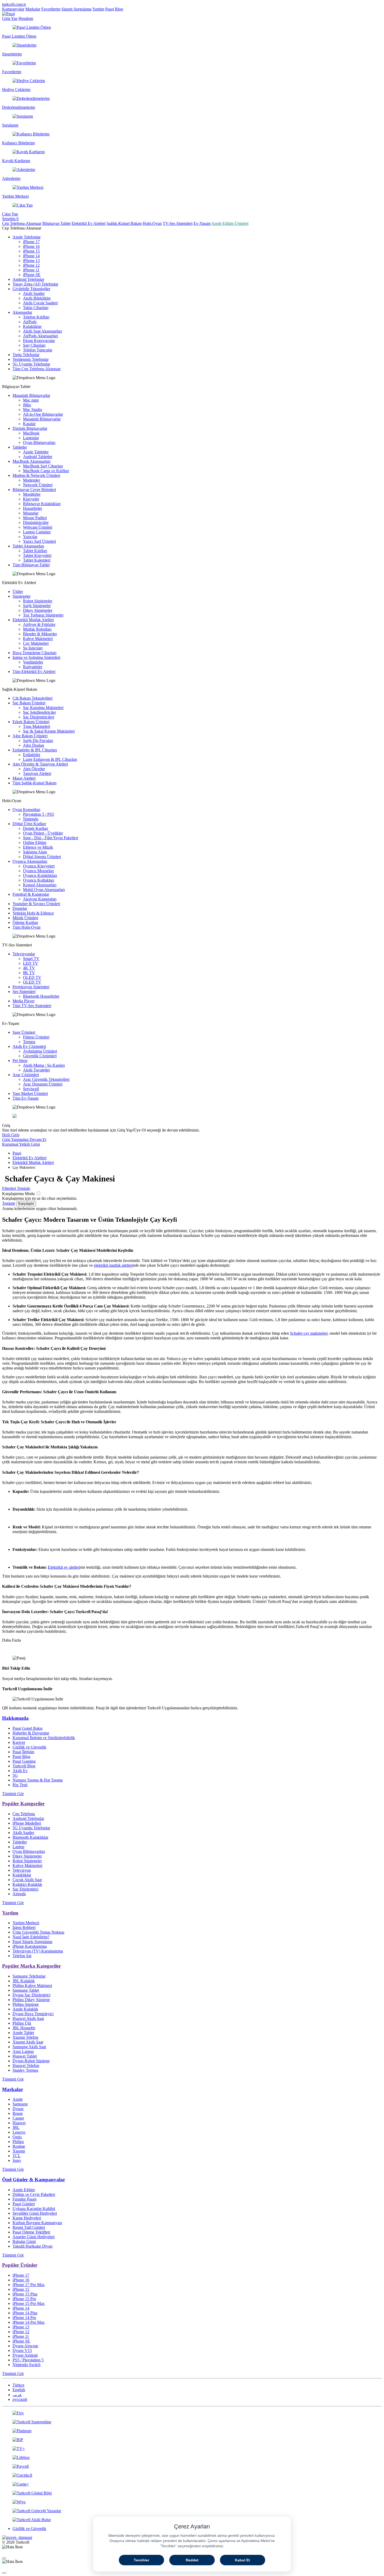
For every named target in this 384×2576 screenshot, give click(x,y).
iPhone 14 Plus (25, 2313)
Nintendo (31, 819)
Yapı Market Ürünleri (30, 1093)
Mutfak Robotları (37, 629)
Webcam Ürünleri (38, 527)
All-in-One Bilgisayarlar (43, 414)
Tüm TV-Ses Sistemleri (32, 1006)
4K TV (29, 968)
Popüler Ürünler (20, 2265)
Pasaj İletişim (23, 1752)
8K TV (29, 973)
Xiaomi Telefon (25, 2037)
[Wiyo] (192, 2502)
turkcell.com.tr (14, 4)
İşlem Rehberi (24, 1927)
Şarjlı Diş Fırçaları (38, 741)
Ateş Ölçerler (34, 769)
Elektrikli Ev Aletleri (89, 223)
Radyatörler (33, 667)
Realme (19, 2146)
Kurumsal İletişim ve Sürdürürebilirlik (44, 1738)
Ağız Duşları (34, 745)
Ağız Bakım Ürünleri (30, 736)
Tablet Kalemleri (37, 560)
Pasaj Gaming (24, 1761)
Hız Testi (20, 1785)
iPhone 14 (31, 256)
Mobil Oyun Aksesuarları (44, 890)
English (19, 2390)
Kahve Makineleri (38, 639)
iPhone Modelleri (27, 1823)
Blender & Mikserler (40, 634)
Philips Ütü (22, 2023)
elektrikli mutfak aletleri (113, 1265)
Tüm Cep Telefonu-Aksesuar (37, 369)
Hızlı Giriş (11, 1135)
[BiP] (192, 2440)
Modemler (31, 480)
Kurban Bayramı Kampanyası (37, 2223)
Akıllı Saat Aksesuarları (42, 331)
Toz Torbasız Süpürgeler (43, 615)
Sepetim (10, 219)
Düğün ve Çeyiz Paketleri (34, 2194)
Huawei (19, 2123)
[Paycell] (192, 2466)
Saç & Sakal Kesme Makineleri (49, 731)
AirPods (30, 322)
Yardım (98, 9)
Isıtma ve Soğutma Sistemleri (36, 657)
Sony (17, 2160)
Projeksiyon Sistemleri (31, 987)
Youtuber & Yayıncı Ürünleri (36, 904)
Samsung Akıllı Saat (29, 2047)
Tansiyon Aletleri (37, 773)
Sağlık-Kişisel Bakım (124, 223)
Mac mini (31, 400)
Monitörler (32, 494)
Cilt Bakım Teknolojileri (33, 698)
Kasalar (29, 424)
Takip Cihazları (36, 308)
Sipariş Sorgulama (76, 9)
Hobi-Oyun (152, 223)
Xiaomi (19, 2151)
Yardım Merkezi (26, 1923)
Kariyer (19, 1742)
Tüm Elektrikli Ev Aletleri (34, 672)
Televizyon (22, 1870)
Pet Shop (20, 1061)
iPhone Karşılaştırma (30, 1946)
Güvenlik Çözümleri (40, 1056)
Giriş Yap (10, 18)
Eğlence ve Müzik (38, 847)
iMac (27, 405)
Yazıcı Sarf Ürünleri (39, 541)
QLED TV (32, 982)
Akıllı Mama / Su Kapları (44, 1065)
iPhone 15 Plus (25, 2294)
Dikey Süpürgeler (38, 610)
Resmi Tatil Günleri (29, 2227)
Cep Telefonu (24, 1814)
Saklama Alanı (35, 852)
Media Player (24, 1001)
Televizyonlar (24, 954)
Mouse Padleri (35, 518)
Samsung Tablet (26, 1990)
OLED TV (32, 977)
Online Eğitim (35, 843)
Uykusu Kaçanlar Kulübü (34, 2209)
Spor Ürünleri (24, 1032)
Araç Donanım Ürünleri (43, 1084)
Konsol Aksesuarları (40, 885)
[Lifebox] (192, 2458)
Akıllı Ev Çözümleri (29, 1046)
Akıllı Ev (20, 1771)
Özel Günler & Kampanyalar (34, 2180)
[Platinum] (192, 2431)
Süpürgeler (22, 596)
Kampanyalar (13, 9)
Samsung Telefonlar (29, 1976)
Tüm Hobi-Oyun (27, 927)
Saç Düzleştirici (25, 1889)
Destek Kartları (36, 828)
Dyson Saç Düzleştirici (31, 1995)
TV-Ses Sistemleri (178, 223)
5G (15, 1775)
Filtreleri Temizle (16, 1188)
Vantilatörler (33, 662)
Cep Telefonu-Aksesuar (22, 223)
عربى (17, 2395)
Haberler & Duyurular (31, 1733)
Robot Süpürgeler (38, 601)
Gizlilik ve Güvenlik (29, 1747)
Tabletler (20, 447)
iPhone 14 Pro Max (29, 2322)
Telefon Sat (22, 1956)
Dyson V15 (22, 2351)
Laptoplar (31, 438)
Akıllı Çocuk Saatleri (40, 303)
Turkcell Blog (24, 1766)
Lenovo (19, 2132)
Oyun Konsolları (26, 810)
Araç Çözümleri (26, 1075)
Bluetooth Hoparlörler (41, 996)
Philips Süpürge (26, 2004)
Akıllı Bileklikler (37, 298)
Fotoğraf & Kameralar (31, 894)
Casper (18, 2118)
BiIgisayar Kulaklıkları (42, 504)
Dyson (18, 2109)
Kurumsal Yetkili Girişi (21, 1144)
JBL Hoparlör (24, 2028)
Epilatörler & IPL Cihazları (35, 750)
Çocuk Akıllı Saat (27, 1880)
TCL (17, 2156)
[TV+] (192, 2449)
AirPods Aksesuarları (40, 336)
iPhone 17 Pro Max (29, 2285)
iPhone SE (32, 275)
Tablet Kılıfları (35, 551)
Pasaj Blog (114, 9)
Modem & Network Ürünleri (36, 475)
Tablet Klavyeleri (37, 555)
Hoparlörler (33, 508)
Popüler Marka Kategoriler (31, 1966)
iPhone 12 (31, 265)
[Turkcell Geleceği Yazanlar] (192, 2511)
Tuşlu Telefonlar (26, 355)
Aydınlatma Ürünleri (40, 1051)
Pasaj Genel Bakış (28, 1728)
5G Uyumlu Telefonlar (31, 364)
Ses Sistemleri (24, 992)
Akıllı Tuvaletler (36, 1070)
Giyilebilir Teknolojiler (31, 289)
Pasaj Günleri (24, 2204)
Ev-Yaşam (202, 223)
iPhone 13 (31, 261)
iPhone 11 (31, 270)
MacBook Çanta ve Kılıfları (46, 471)
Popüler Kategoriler (23, 1804)
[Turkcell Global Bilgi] (192, 2493)
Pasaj (17, 1153)
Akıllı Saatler (34, 293)
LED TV (31, 963)
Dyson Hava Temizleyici (33, 2014)
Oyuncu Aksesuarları (30, 861)
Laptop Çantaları (37, 532)
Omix (17, 2137)
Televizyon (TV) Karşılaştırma (38, 1951)
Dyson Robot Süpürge (31, 2061)
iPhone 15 (31, 251)
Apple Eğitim (24, 2190)
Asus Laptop (23, 2051)
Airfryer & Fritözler (39, 624)
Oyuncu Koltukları (39, 880)
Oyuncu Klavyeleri (39, 866)
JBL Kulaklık (24, 1981)
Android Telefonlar (28, 279)
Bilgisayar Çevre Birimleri (34, 490)
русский (20, 2399)
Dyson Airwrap (25, 2346)
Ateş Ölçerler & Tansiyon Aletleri (40, 764)
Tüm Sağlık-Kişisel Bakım (34, 783)
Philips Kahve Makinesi (32, 1986)
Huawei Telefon (26, 2066)
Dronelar (20, 908)
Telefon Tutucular (38, 350)
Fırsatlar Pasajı (25, 2199)
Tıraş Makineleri (37, 726)
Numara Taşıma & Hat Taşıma (38, 1780)
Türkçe (18, 2385)
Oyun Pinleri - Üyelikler (43, 833)
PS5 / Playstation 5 (28, 2360)
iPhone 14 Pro (24, 2318)
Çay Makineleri (36, 643)
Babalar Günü (24, 2241)
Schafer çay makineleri (309, 1333)
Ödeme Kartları (25, 923)
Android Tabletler (38, 457)
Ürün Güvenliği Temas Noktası (38, 1932)
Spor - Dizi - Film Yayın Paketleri (51, 838)
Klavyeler (31, 499)
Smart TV (31, 959)
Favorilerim (51, 9)
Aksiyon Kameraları (40, 899)
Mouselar (31, 513)
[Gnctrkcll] (192, 2475)
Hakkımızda (15, 1718)
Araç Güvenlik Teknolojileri (46, 1079)
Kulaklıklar (32, 326)
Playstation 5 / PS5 (39, 814)
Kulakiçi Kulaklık (27, 1884)
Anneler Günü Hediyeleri (34, 2237)
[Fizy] (192, 2413)
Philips (18, 2142)
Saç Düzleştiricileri (39, 717)
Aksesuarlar (22, 312)
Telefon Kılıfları (36, 317)
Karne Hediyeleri (27, 2218)
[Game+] (192, 2484)
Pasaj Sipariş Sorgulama (32, 1942)
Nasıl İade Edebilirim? (31, 1937)
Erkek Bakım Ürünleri (31, 722)
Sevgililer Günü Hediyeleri (35, 2213)
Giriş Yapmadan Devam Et (24, 1140)
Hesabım (26, 18)
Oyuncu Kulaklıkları (40, 875)
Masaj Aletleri (24, 778)
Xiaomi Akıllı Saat (28, 2042)
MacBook (31, 433)
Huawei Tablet (25, 2056)
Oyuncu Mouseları (38, 871)
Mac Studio (33, 410)
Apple (18, 2099)
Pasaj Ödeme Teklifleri (31, 2232)
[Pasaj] (8, 14)
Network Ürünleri (38, 485)
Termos (29, 1042)
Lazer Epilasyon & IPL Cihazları (50, 759)
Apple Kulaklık (25, 2009)
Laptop (18, 1847)
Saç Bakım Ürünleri (29, 703)
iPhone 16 (31, 246)
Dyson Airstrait (25, 2355)
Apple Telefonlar (27, 237)
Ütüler (18, 592)
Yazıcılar (30, 537)
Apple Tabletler (36, 452)
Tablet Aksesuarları (28, 546)
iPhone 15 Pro (24, 2299)
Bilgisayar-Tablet (56, 223)
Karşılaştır (26, 1204)
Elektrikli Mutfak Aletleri (33, 620)
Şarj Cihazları (34, 345)
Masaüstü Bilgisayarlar (31, 395)
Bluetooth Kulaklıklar (30, 1837)
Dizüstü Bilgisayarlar (30, 428)
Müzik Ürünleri (25, 918)
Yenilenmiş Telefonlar (31, 359)
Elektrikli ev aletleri (64, 1567)
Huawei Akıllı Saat (28, 2018)
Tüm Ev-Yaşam (25, 1098)
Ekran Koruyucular (39, 341)
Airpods (19, 1894)
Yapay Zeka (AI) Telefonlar (35, 284)
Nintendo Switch (27, 2365)
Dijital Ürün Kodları (29, 824)
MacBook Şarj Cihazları (43, 466)
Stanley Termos (25, 2070)
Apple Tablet (23, 2033)
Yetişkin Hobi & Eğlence (33, 913)
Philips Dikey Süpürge (31, 2000)
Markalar (33, 9)
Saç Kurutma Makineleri (43, 708)
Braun (18, 2113)
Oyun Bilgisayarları (39, 442)
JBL (16, 2127)
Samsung (20, 2104)
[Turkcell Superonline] (192, 2422)
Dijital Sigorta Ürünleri (42, 857)
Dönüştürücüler (36, 522)
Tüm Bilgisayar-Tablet (31, 565)
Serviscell (31, 1089)
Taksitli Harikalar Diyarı (33, 2246)
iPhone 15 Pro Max (29, 2303)
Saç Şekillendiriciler (39, 712)
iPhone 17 (31, 242)
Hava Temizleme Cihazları (34, 653)
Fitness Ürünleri (36, 1037)
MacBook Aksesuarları (31, 461)
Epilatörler (32, 755)
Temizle (9, 1203)
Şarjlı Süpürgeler (37, 606)
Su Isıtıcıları (33, 648)
